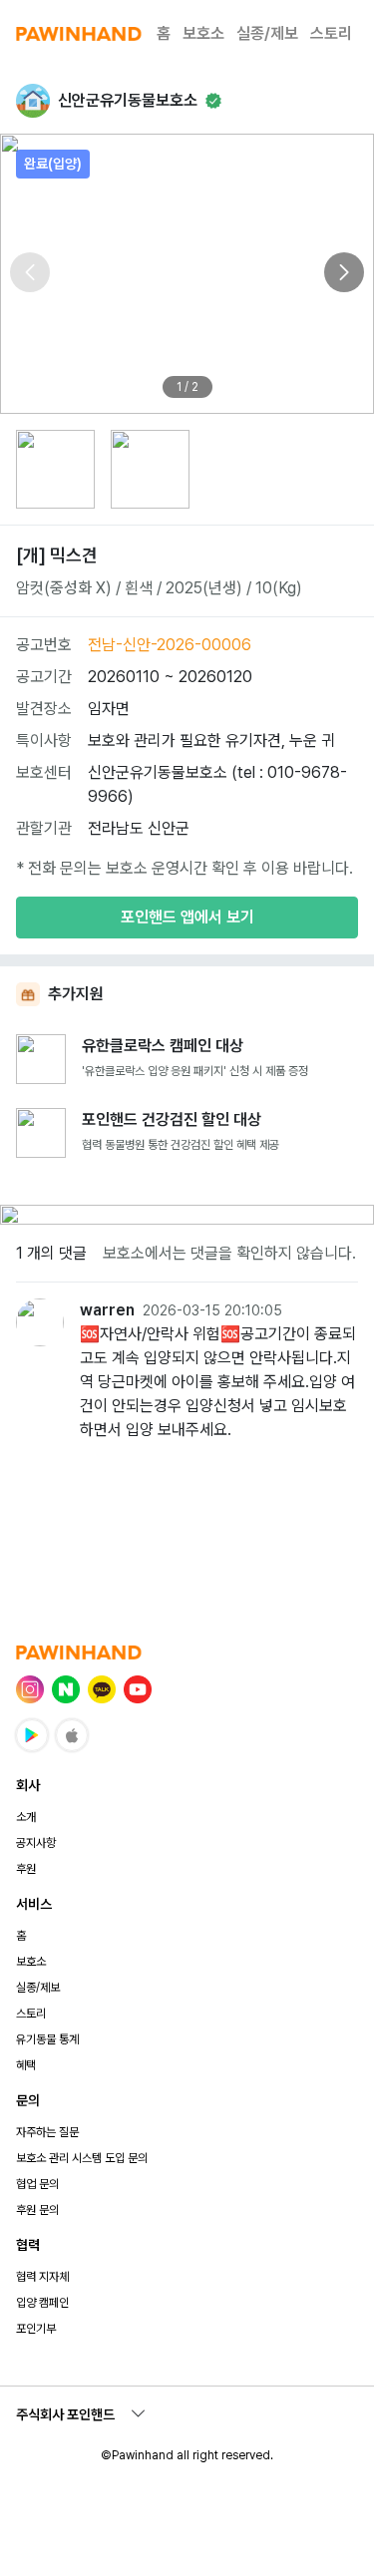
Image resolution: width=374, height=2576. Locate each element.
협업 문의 (37, 2184)
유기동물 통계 (47, 2039)
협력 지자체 (42, 2277)
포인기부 (36, 2329)
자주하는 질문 (47, 2132)
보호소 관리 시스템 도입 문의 (82, 2158)
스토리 (331, 33)
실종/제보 (267, 33)
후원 (26, 1869)
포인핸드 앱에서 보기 (187, 917)
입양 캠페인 (42, 2303)
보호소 (203, 33)
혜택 (26, 2065)
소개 (26, 1817)
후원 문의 (37, 2210)
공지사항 (36, 1843)
